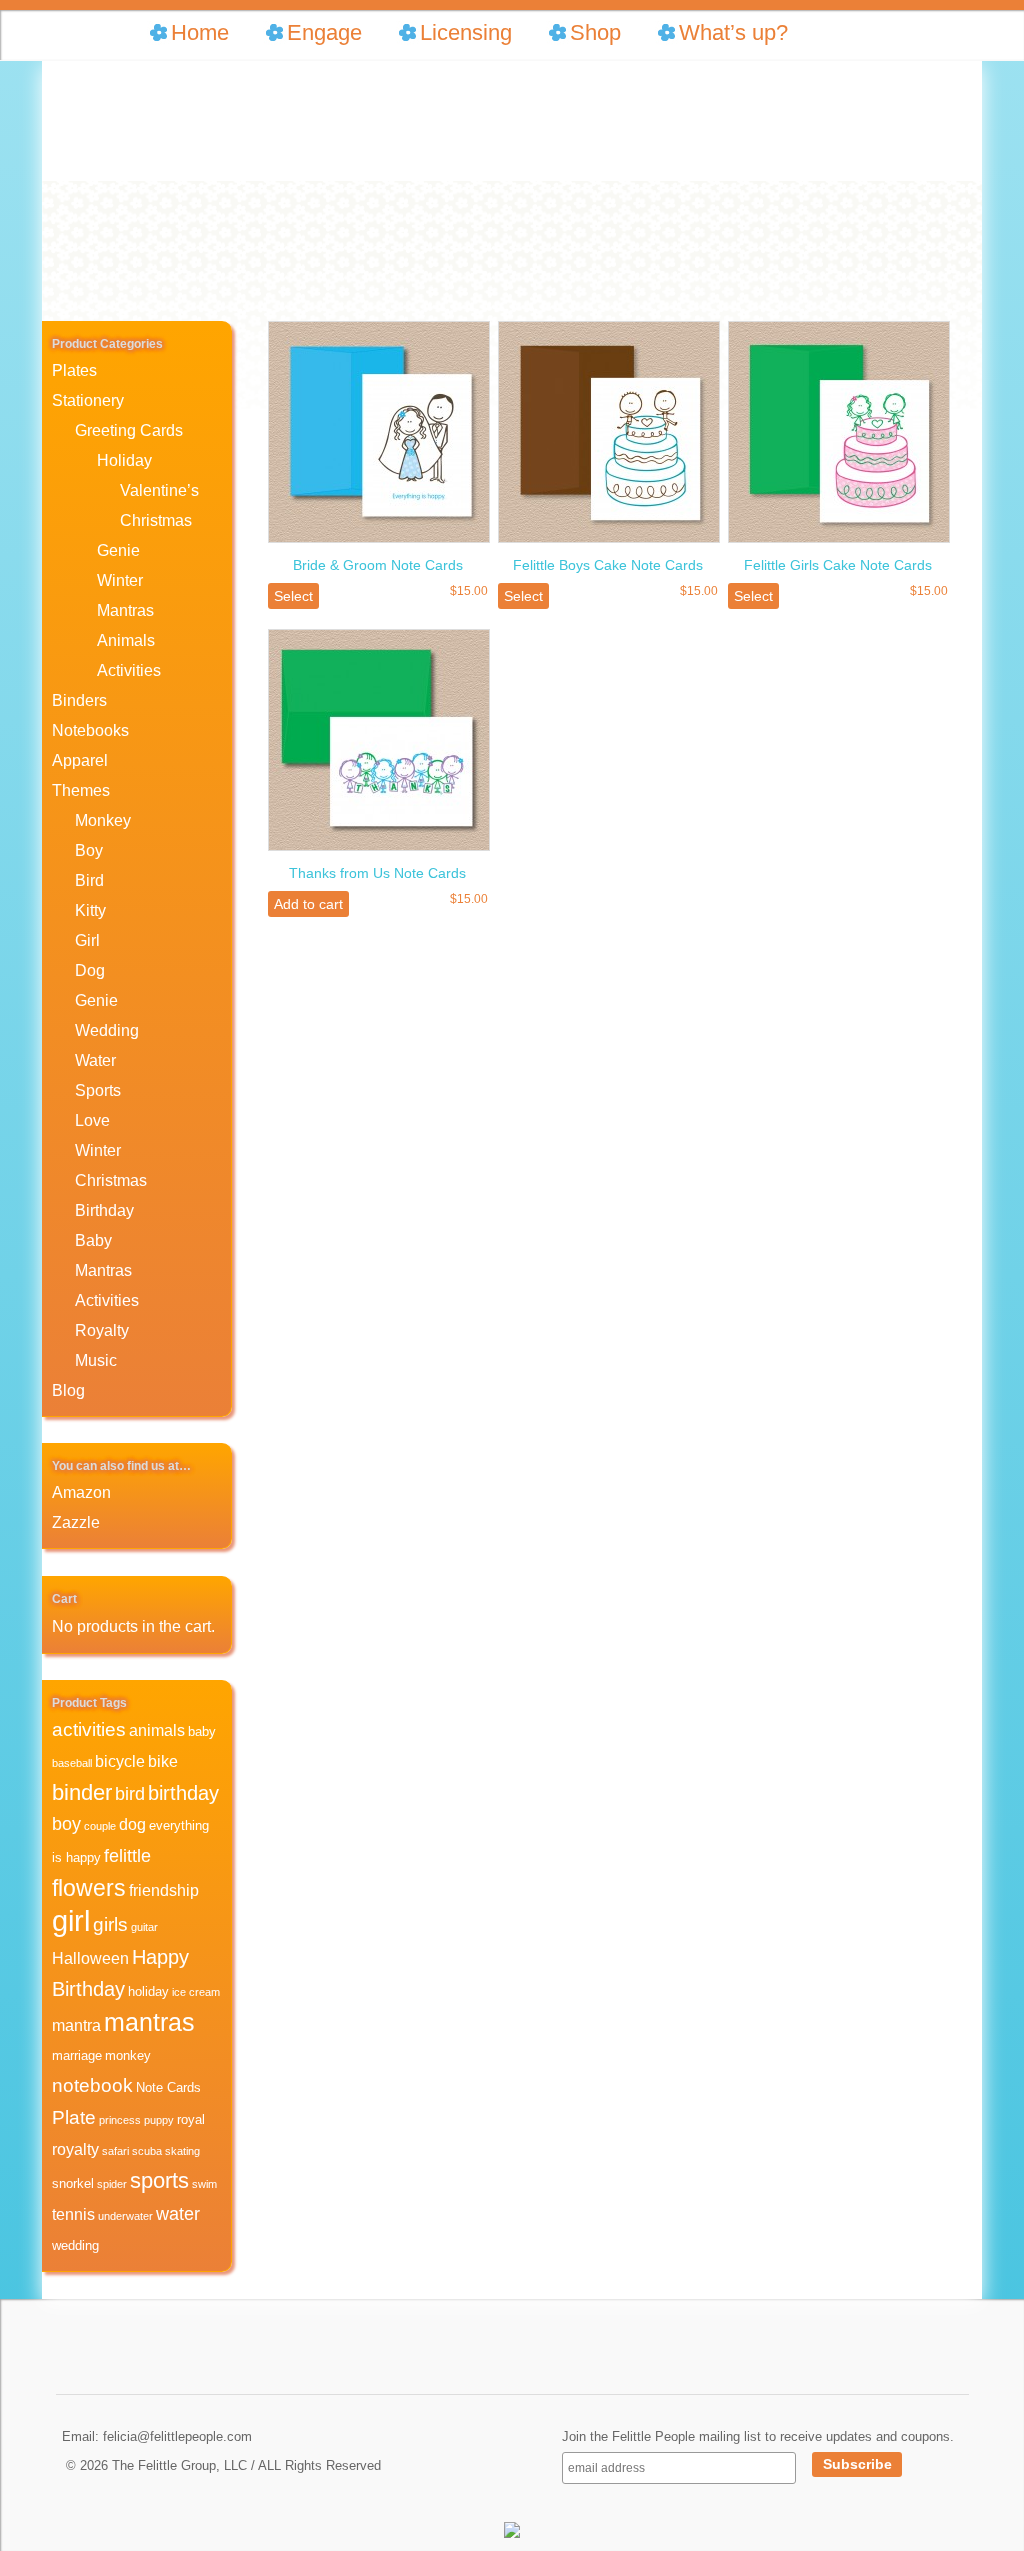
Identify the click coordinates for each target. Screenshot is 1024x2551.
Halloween (90, 1958)
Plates (74, 370)
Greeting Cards (129, 430)
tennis (73, 2214)
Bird (89, 880)
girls (110, 1924)
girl (71, 1920)
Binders (79, 700)
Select (293, 596)
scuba (147, 2151)
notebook (92, 2085)
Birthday (104, 1210)
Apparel (80, 760)
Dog (90, 970)
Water (95, 1060)
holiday (148, 1991)
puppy (159, 2120)
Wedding (107, 1030)
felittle (127, 1856)
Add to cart (308, 904)
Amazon (81, 1492)
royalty (75, 2149)
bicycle (120, 1761)
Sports (98, 1090)
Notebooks (90, 730)
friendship (164, 1890)
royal (191, 2119)
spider (112, 2184)
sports (159, 2180)
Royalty (102, 1330)
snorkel (73, 2183)
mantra (76, 2025)
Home (200, 32)
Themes (81, 790)
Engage (324, 32)
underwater (125, 2216)
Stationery (88, 400)
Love (92, 1120)
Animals (126, 640)
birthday (183, 1792)
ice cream (196, 1992)
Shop (595, 32)
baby (202, 1731)
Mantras (125, 610)
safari (115, 2151)
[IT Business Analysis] (512, 2534)
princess (120, 2120)
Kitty (90, 910)
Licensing (466, 32)
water (178, 2214)
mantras (149, 2022)
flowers (89, 1888)
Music (96, 1360)
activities (89, 1729)
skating (182, 2151)
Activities (129, 670)
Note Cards (168, 2087)
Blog (68, 1390)
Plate (74, 2117)
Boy (89, 850)
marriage (77, 2055)
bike (163, 1761)
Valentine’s (159, 490)
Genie (118, 550)
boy (66, 1824)
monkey (128, 2055)
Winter (120, 580)
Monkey (103, 820)
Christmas (156, 520)
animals (157, 1730)
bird (130, 1794)
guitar (144, 1927)
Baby (93, 1240)
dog (132, 1824)
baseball (72, 1763)
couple (100, 1826)
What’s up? (733, 32)
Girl (87, 940)
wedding (75, 2245)
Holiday (124, 460)
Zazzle (76, 1522)
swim (204, 2184)
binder (82, 1792)
